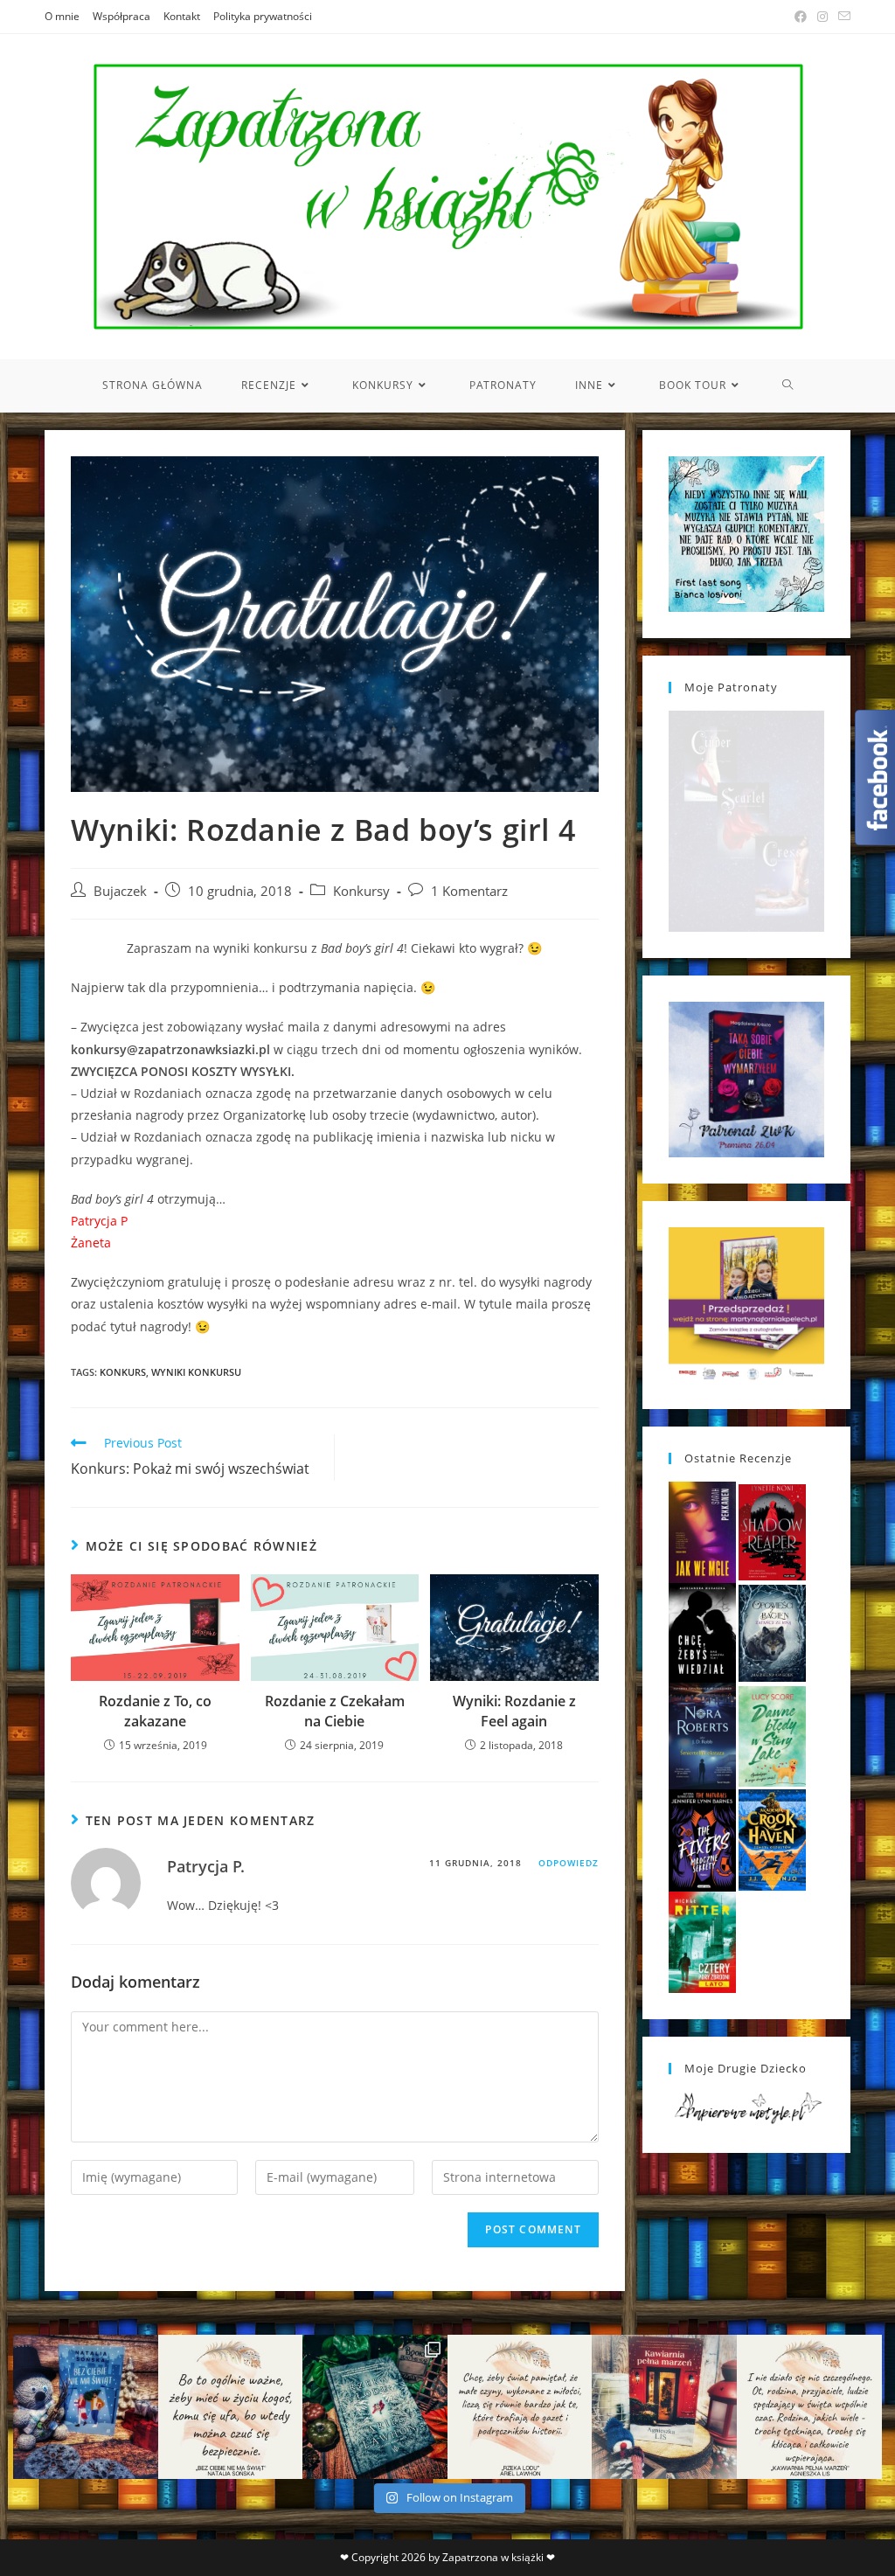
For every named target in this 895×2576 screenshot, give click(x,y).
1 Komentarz (469, 891)
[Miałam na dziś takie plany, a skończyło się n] (809, 2407)
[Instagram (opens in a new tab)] (822, 17)
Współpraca (121, 16)
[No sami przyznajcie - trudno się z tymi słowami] (231, 2407)
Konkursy (361, 891)
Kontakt (182, 16)
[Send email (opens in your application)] (842, 17)
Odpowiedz (569, 1863)
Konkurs (123, 1372)
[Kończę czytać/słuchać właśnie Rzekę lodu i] (520, 2407)
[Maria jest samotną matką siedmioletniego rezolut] (86, 2407)
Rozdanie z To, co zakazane (155, 1711)
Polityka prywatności (263, 16)
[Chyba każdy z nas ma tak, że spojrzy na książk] (375, 2407)
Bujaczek (120, 891)
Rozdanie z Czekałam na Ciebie (335, 1711)
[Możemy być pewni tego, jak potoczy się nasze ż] (664, 2407)
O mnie (62, 16)
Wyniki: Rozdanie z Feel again (514, 1711)
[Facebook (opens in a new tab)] (801, 17)
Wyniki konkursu (196, 1372)
